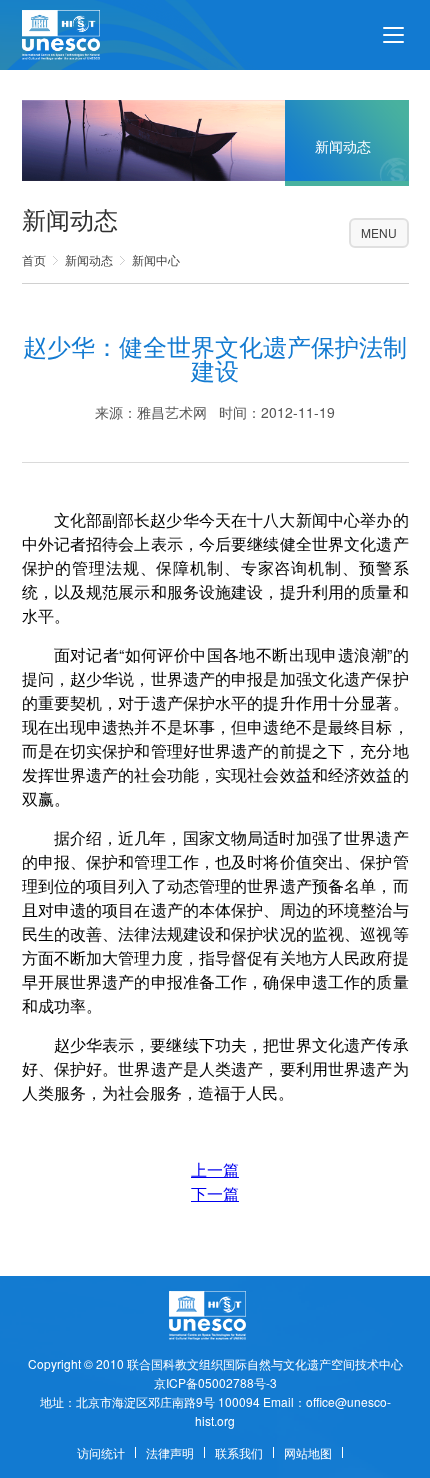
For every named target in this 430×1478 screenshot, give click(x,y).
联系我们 (239, 1452)
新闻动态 (89, 259)
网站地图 (308, 1452)
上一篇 (215, 1169)
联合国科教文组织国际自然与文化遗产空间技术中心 (265, 1363)
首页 (34, 259)
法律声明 (170, 1452)
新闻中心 (156, 259)
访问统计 (101, 1452)
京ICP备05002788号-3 (215, 1382)
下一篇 (215, 1193)
